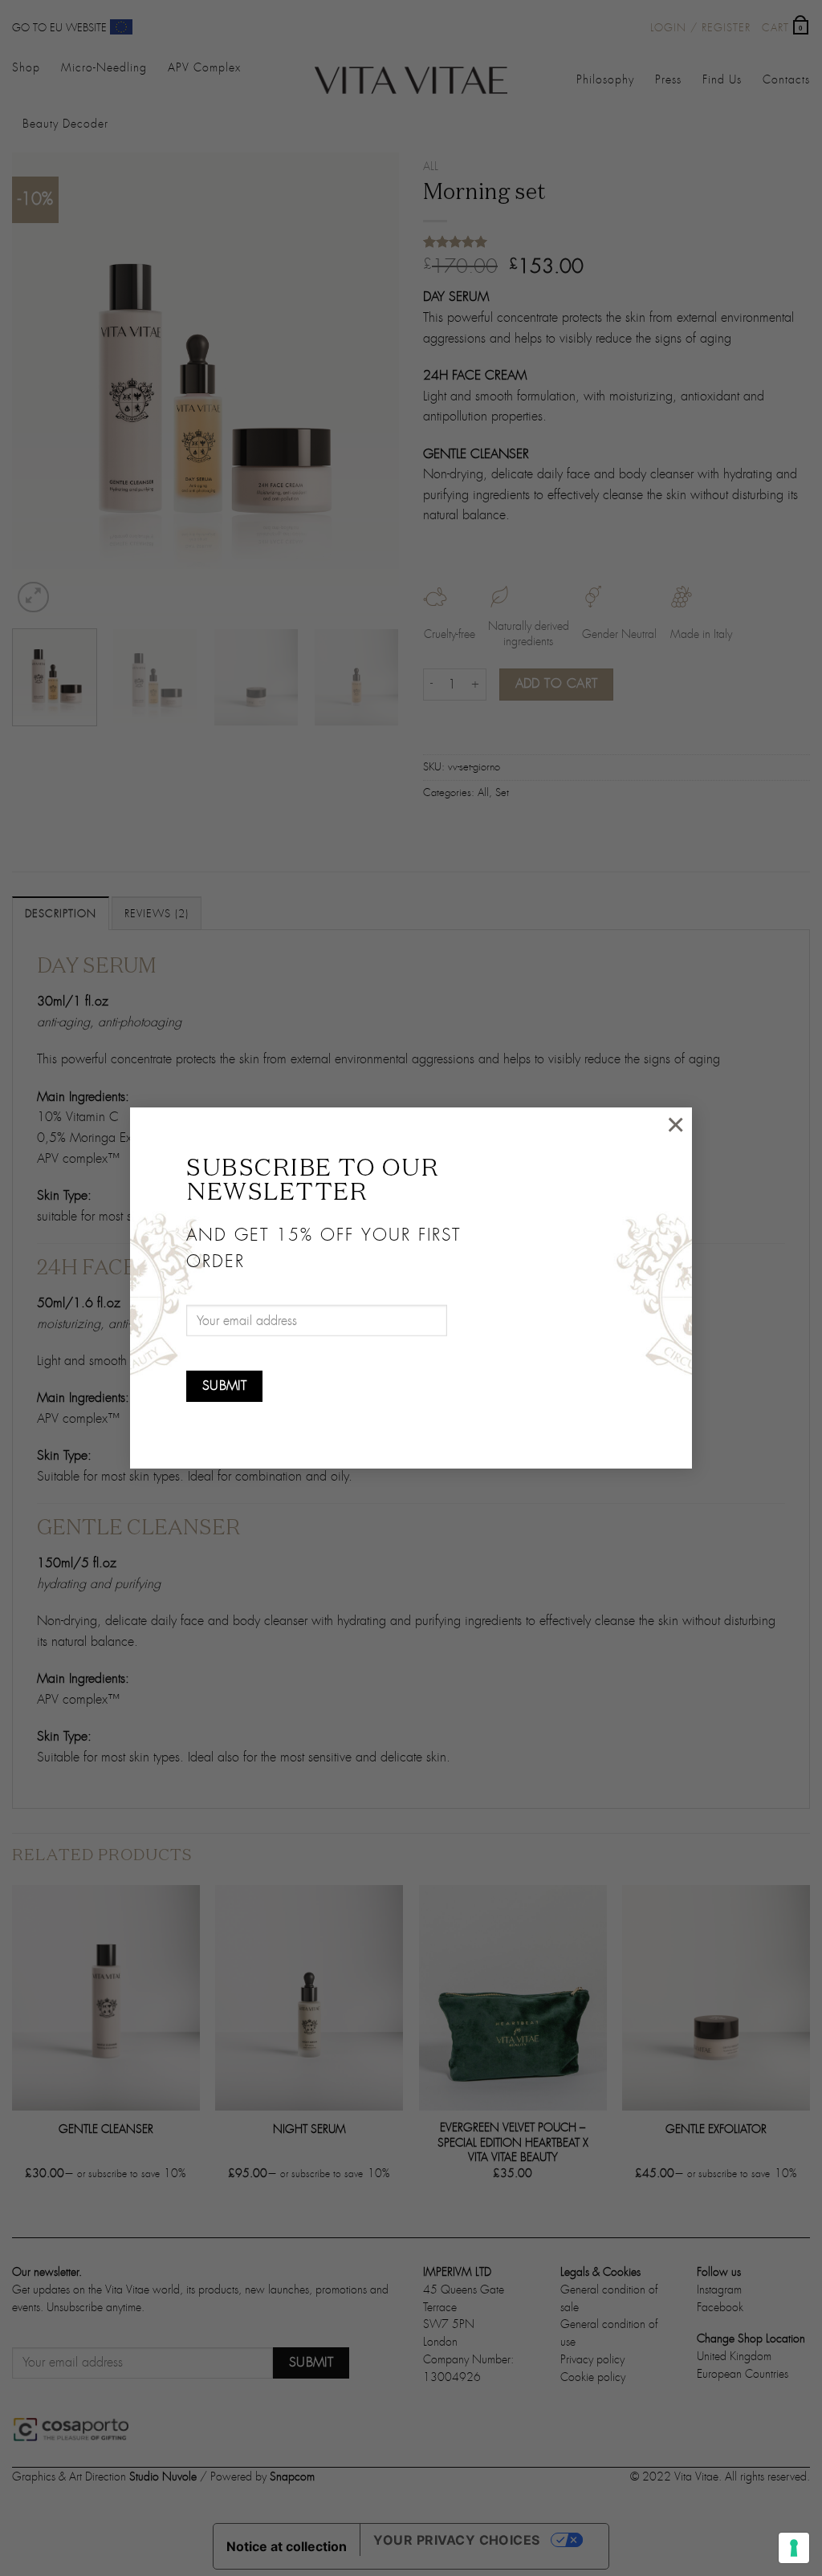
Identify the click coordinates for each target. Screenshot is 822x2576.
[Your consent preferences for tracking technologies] (794, 2548)
